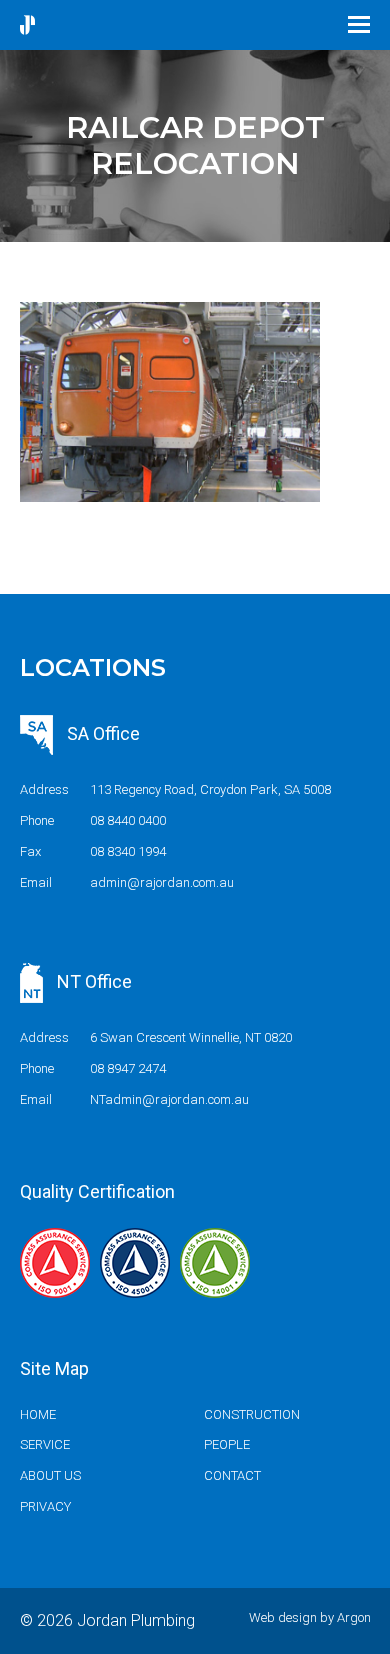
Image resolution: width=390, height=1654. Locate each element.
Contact (232, 1475)
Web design (283, 1617)
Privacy (45, 1506)
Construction (252, 1414)
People (227, 1444)
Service (45, 1444)
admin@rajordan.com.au (162, 882)
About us (50, 1475)
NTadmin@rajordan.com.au (169, 1099)
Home (38, 1414)
